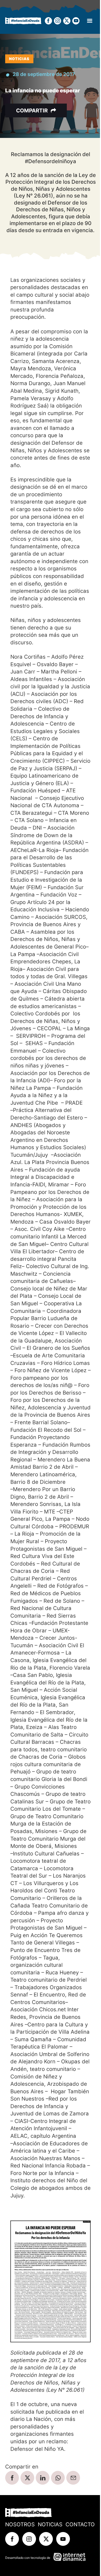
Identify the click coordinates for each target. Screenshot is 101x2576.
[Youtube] (76, 21)
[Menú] (90, 21)
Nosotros (20, 2524)
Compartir (32, 110)
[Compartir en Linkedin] (43, 2478)
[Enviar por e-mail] (73, 2478)
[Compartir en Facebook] (12, 2478)
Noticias (19, 59)
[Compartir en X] (27, 2478)
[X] (67, 21)
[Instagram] (57, 21)
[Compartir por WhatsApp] (58, 2478)
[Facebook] (48, 21)
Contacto (80, 2524)
